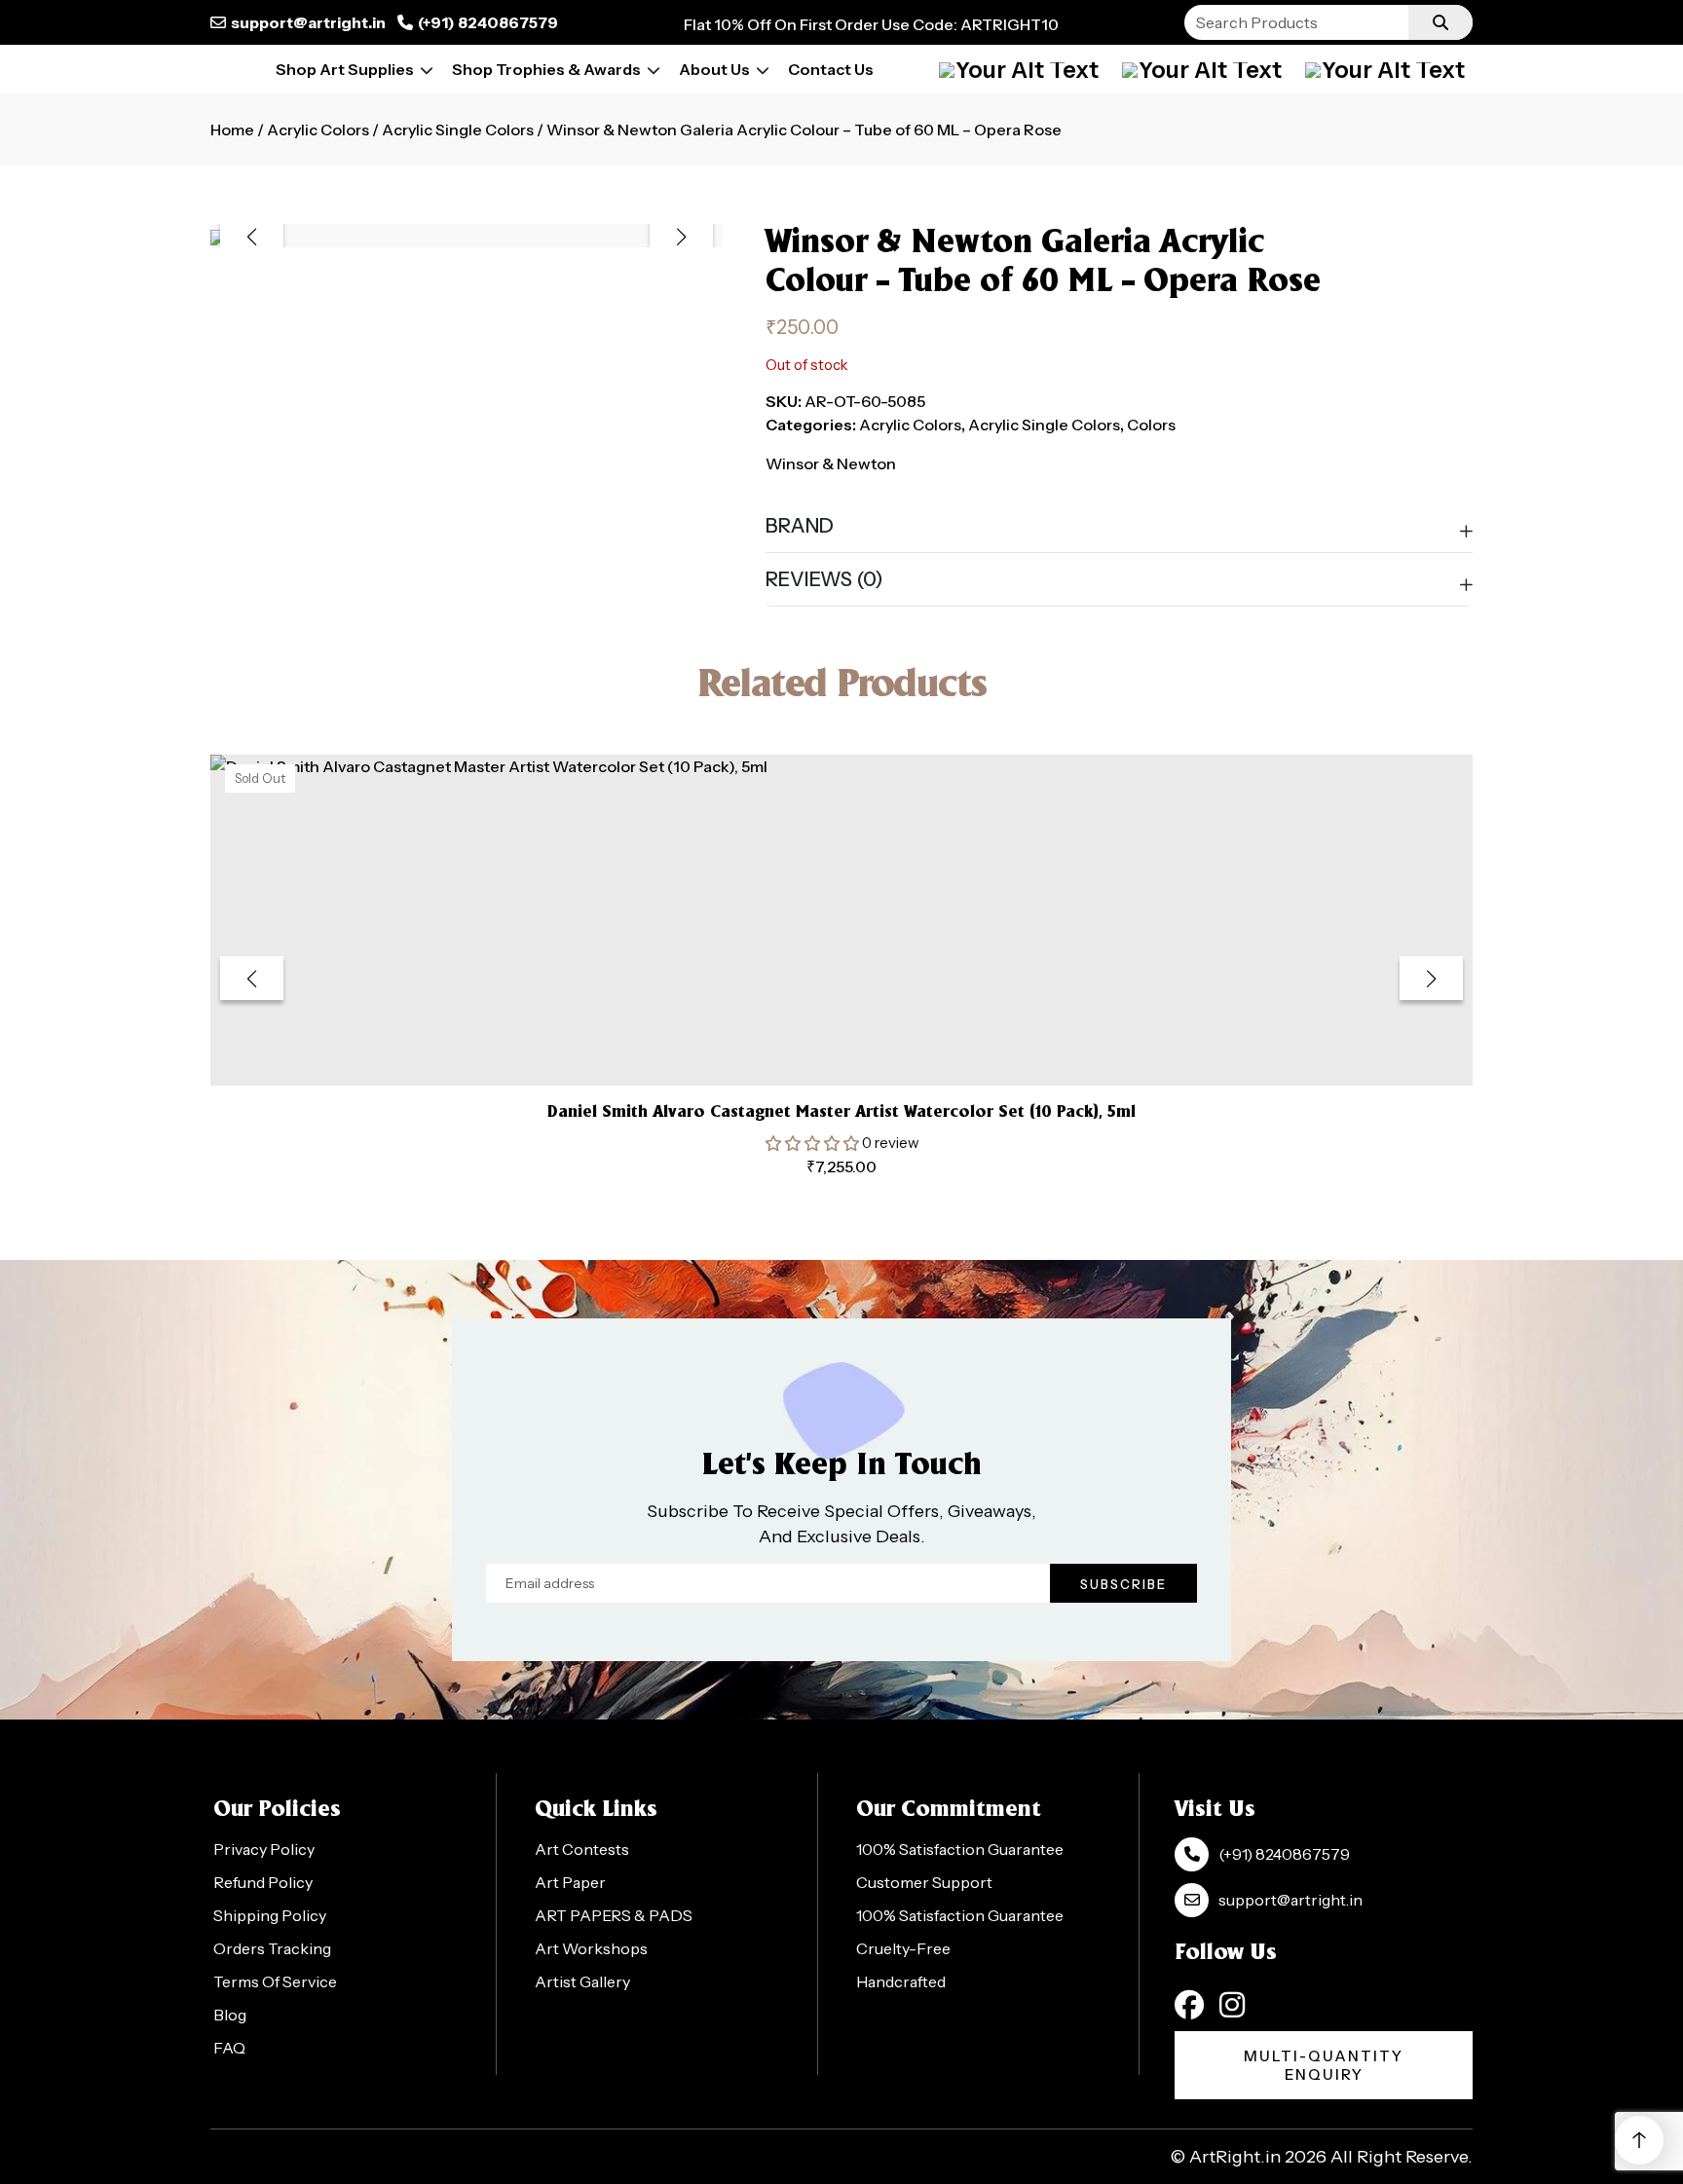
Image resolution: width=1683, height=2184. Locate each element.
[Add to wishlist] (818, 1041)
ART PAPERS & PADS (614, 1915)
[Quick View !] (866, 1042)
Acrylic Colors (318, 130)
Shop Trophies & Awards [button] (546, 69)
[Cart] (1202, 69)
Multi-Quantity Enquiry (1324, 2065)
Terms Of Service (275, 1981)
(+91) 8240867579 (488, 22)
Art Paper (570, 1882)
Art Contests (582, 1849)
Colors (1151, 425)
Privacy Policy (264, 1849)
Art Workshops (591, 1948)
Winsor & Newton (831, 463)
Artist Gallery (582, 1981)
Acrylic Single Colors (458, 130)
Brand (800, 526)
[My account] (1019, 69)
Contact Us (831, 69)
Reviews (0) (824, 579)
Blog (230, 2015)
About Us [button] (714, 69)
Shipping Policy (270, 1915)
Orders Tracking (272, 1948)
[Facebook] (1189, 2005)
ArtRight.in (1235, 2157)
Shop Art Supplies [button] (345, 69)
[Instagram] (1232, 2005)
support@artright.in (308, 22)
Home (232, 130)
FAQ (229, 2048)
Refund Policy (263, 1882)
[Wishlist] (1385, 69)
